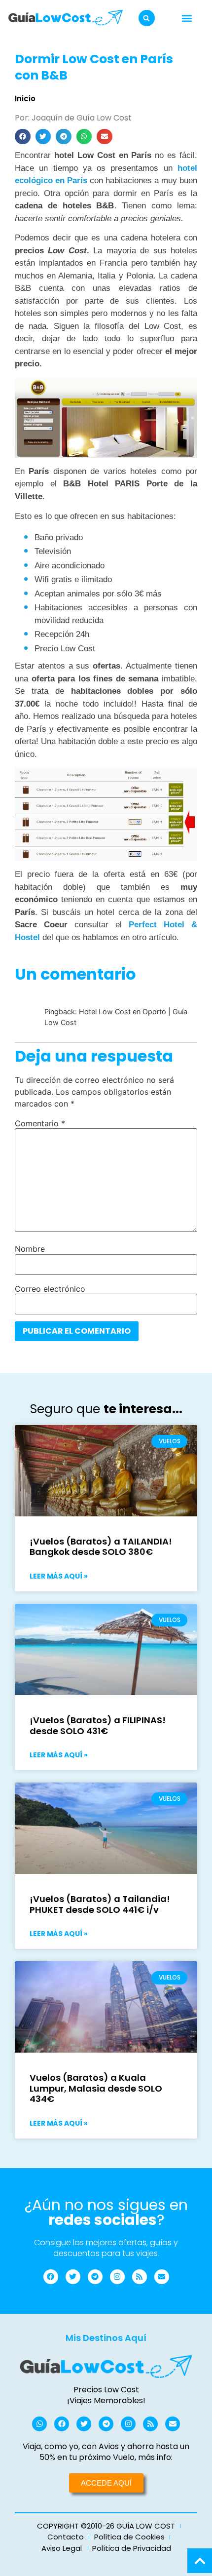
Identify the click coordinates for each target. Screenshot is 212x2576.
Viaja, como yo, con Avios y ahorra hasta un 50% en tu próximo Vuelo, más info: (106, 2452)
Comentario (40, 1123)
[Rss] (140, 2277)
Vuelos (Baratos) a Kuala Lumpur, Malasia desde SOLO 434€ (96, 2088)
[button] (147, 18)
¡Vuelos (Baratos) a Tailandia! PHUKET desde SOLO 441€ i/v (100, 1904)
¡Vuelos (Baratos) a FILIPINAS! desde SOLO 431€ (98, 1725)
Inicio (25, 99)
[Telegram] (95, 2277)
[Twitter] (73, 2277)
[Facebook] (51, 2277)
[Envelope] (162, 2277)
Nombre (30, 1249)
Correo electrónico (50, 1289)
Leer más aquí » (59, 1576)
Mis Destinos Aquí (106, 2338)
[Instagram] (117, 2277)
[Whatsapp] (39, 2424)
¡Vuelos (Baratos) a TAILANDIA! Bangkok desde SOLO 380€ (101, 1547)
